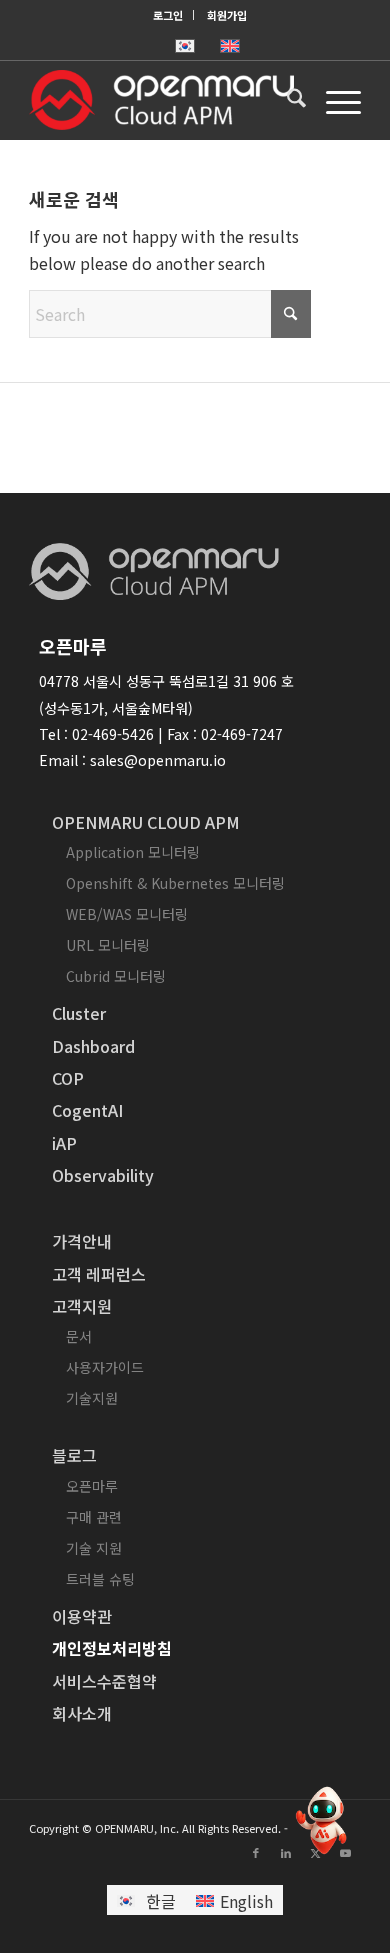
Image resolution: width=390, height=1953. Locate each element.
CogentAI (87, 1110)
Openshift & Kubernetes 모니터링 (175, 883)
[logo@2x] (161, 100)
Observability (103, 1175)
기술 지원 (94, 1548)
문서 (79, 1336)
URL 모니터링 (108, 945)
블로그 (74, 1455)
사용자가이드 (105, 1367)
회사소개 (82, 1713)
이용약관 (82, 1616)
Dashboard (93, 1046)
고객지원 (82, 1306)
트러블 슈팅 (100, 1579)
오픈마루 (92, 1486)
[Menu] (333, 100)
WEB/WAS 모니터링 (127, 914)
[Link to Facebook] (256, 1852)
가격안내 (82, 1241)
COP (68, 1078)
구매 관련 (94, 1517)
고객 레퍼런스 (99, 1274)
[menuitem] (168, 15)
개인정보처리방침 (112, 1648)
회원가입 (227, 15)
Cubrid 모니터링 (116, 976)
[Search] (286, 100)
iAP (64, 1143)
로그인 (168, 15)
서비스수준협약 (104, 1681)
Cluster (79, 1013)
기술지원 (92, 1398)
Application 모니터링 (133, 852)
